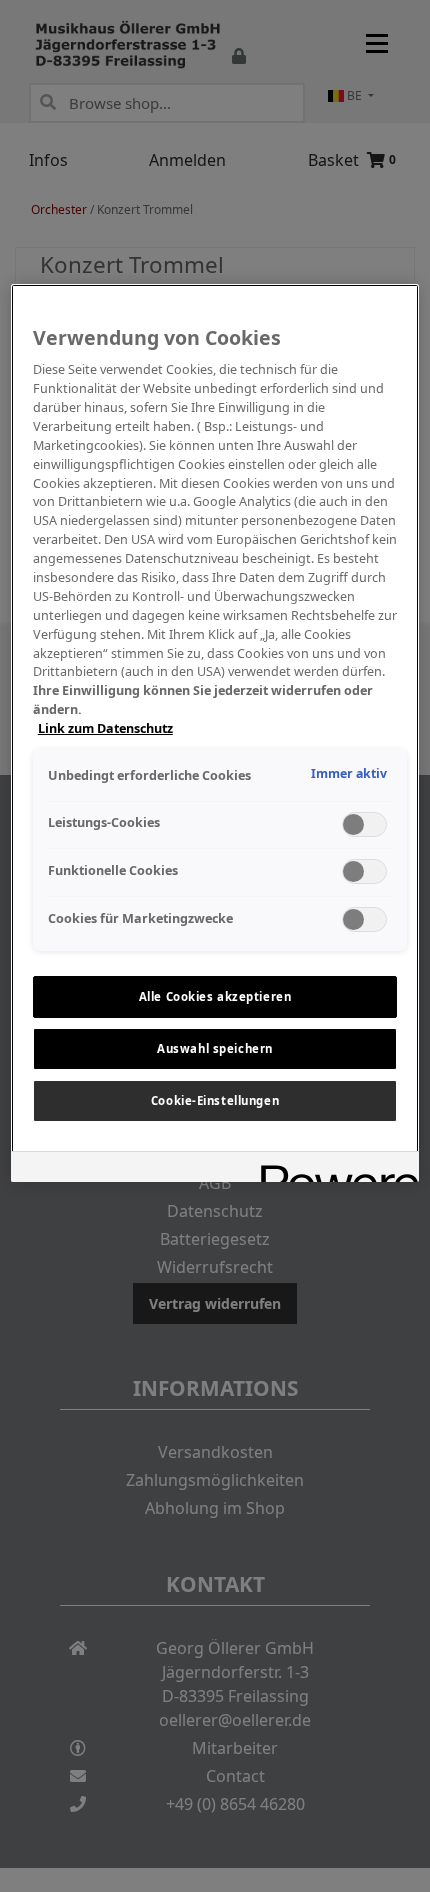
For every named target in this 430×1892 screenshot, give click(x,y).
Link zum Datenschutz (105, 728)
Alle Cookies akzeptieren (215, 996)
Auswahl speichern (215, 1048)
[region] (215, 733)
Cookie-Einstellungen (215, 1100)
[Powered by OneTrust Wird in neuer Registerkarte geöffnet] (333, 1169)
